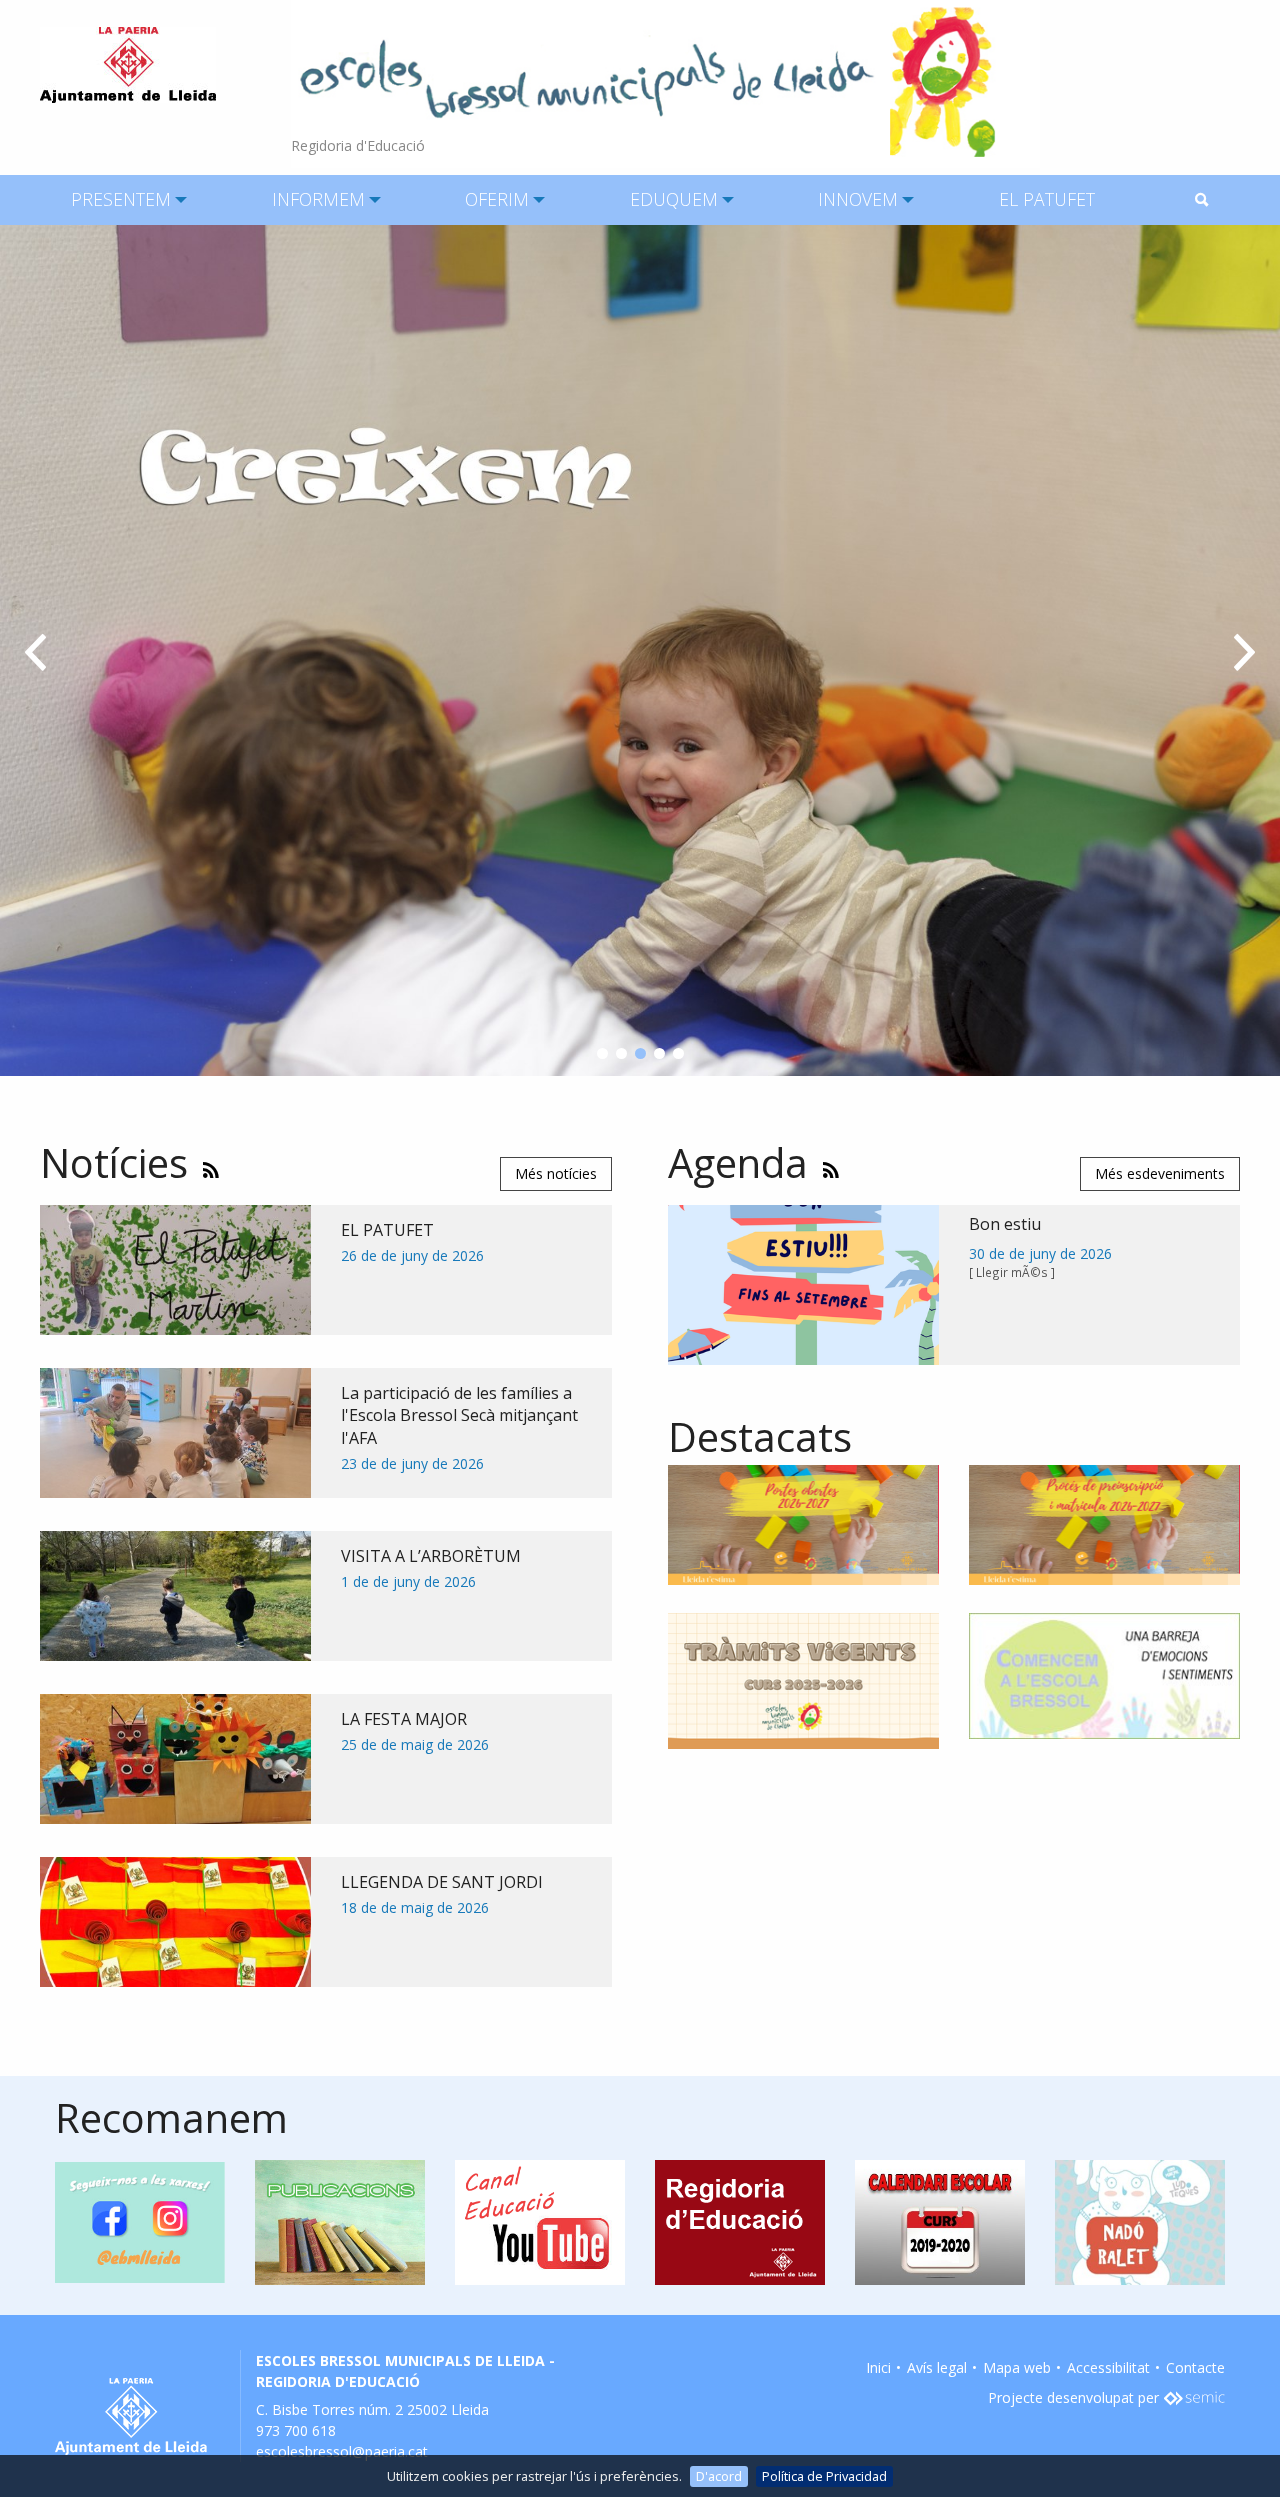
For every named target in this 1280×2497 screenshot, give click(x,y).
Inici (878, 2367)
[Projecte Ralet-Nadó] (1140, 2220)
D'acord (719, 2476)
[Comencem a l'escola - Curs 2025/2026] (1104, 1674)
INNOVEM (858, 199)
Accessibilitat (1108, 2367)
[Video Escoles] (540, 2220)
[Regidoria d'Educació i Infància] (740, 2220)
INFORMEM (318, 199)
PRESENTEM (121, 199)
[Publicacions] (340, 2220)
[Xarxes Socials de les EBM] (140, 2220)
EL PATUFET (1047, 199)
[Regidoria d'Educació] (665, 82)
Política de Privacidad (824, 2476)
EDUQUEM (674, 199)
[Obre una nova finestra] (1194, 2397)
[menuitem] (121, 200)
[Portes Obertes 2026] (803, 1523)
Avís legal (937, 2367)
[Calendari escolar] (940, 2220)
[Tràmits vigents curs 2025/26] (803, 1679)
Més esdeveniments (1160, 1173)
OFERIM (497, 199)
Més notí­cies (556, 1173)
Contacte (1195, 2367)
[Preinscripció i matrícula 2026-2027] (1104, 1523)
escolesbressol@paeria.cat (342, 2451)
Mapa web (1017, 2367)
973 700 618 (296, 2430)
